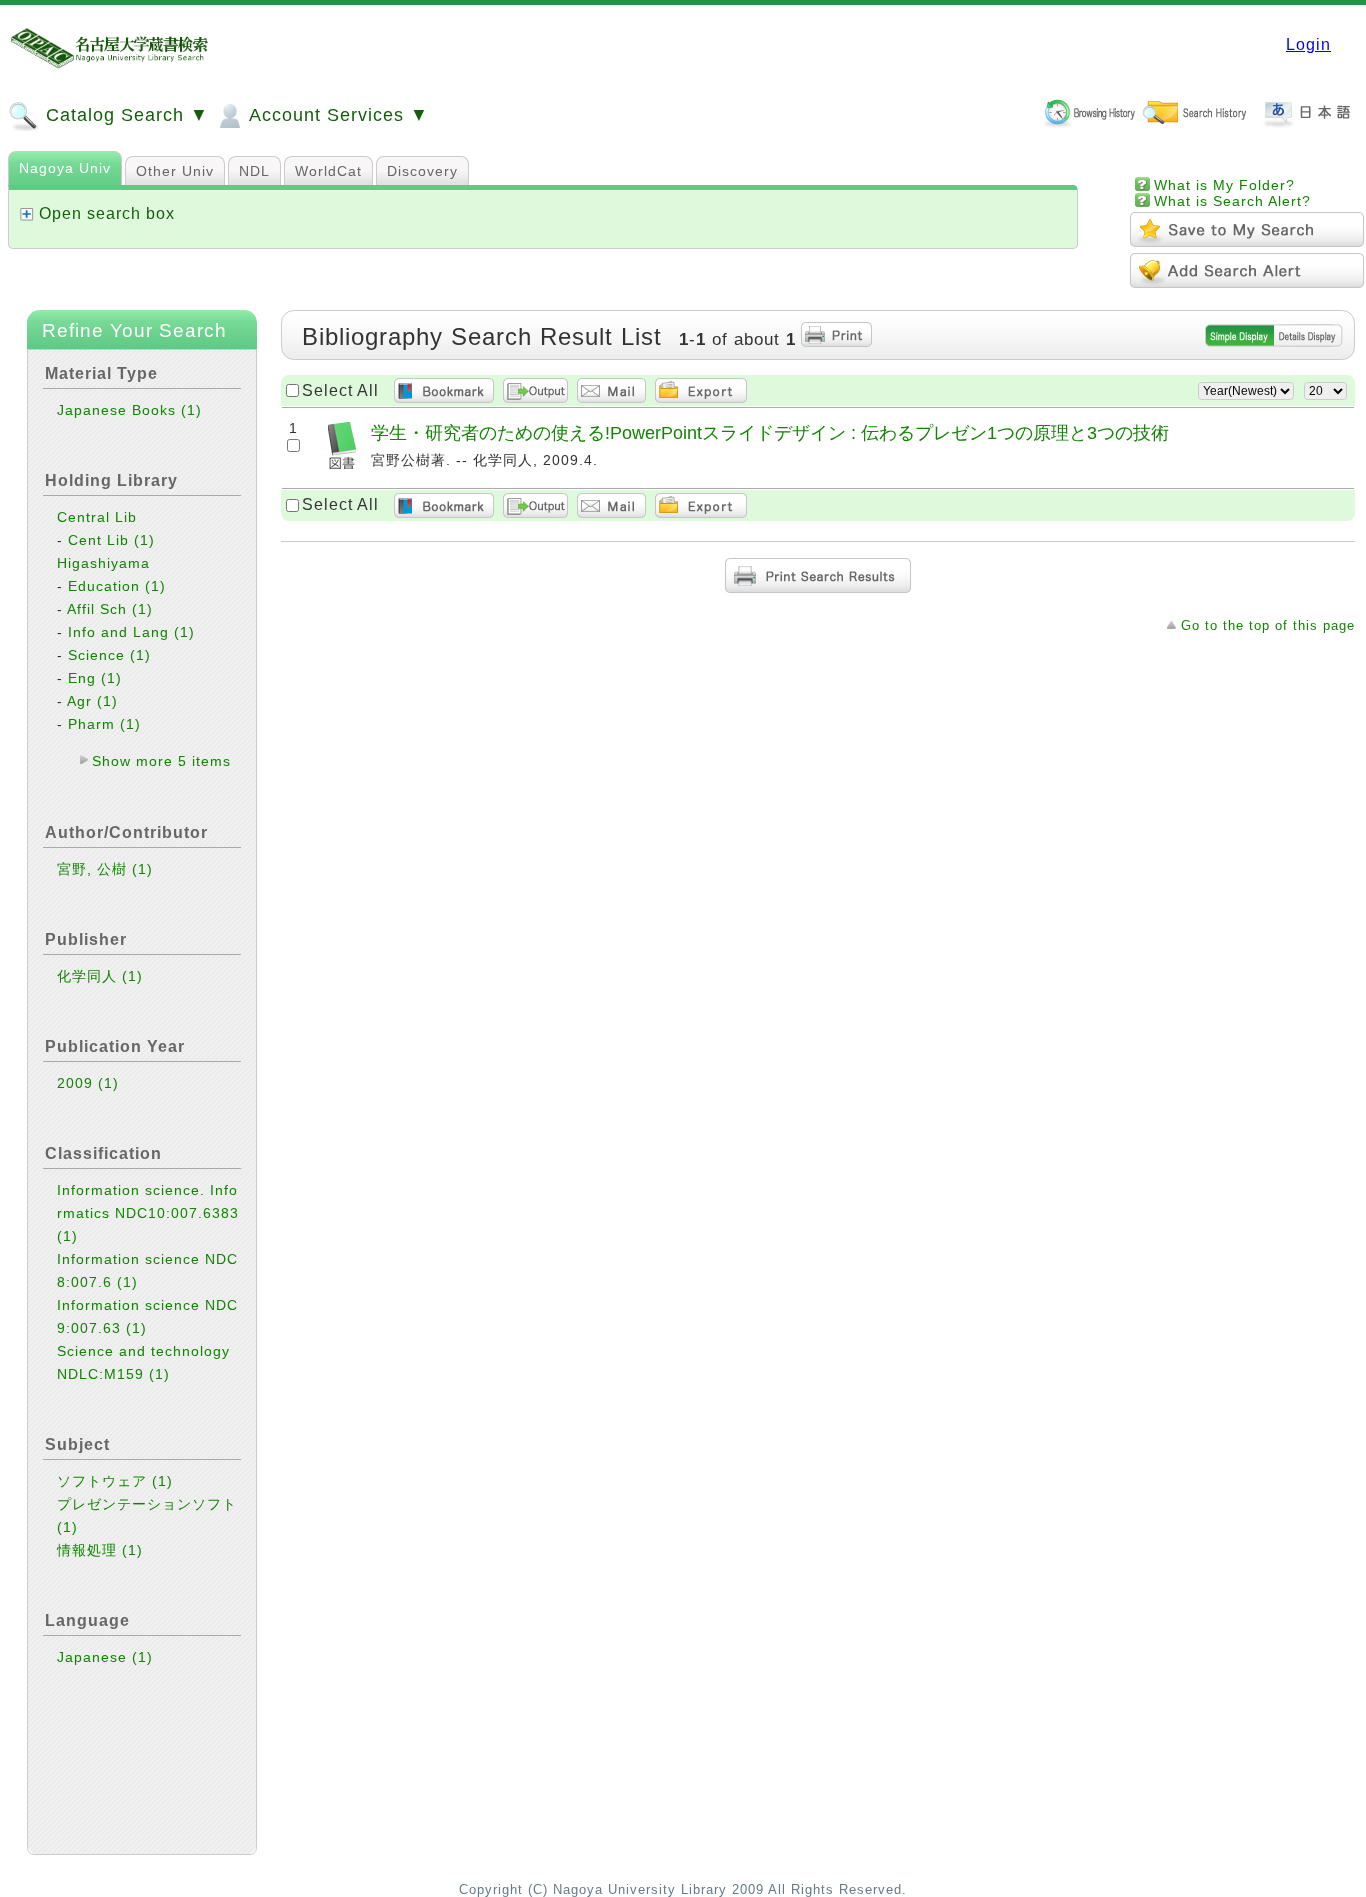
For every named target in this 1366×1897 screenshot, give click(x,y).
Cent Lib (111, 540)
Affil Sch (110, 609)
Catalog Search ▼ (124, 115)
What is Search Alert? (1232, 201)
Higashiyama (103, 563)
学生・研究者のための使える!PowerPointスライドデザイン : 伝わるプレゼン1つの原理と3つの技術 (770, 432)
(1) (191, 410)
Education (117, 586)
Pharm (104, 724)
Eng (95, 678)
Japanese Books (129, 410)
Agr (92, 701)
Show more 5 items (161, 761)
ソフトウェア (115, 1481)
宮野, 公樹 (105, 869)
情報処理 (100, 1550)
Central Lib (97, 517)
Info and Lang (131, 632)
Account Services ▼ (336, 115)
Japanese (105, 1657)
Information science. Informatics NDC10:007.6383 (148, 1213)
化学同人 (100, 976)
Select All (340, 390)
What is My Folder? (1224, 185)
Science (109, 655)
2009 (88, 1083)
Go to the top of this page (1268, 625)
